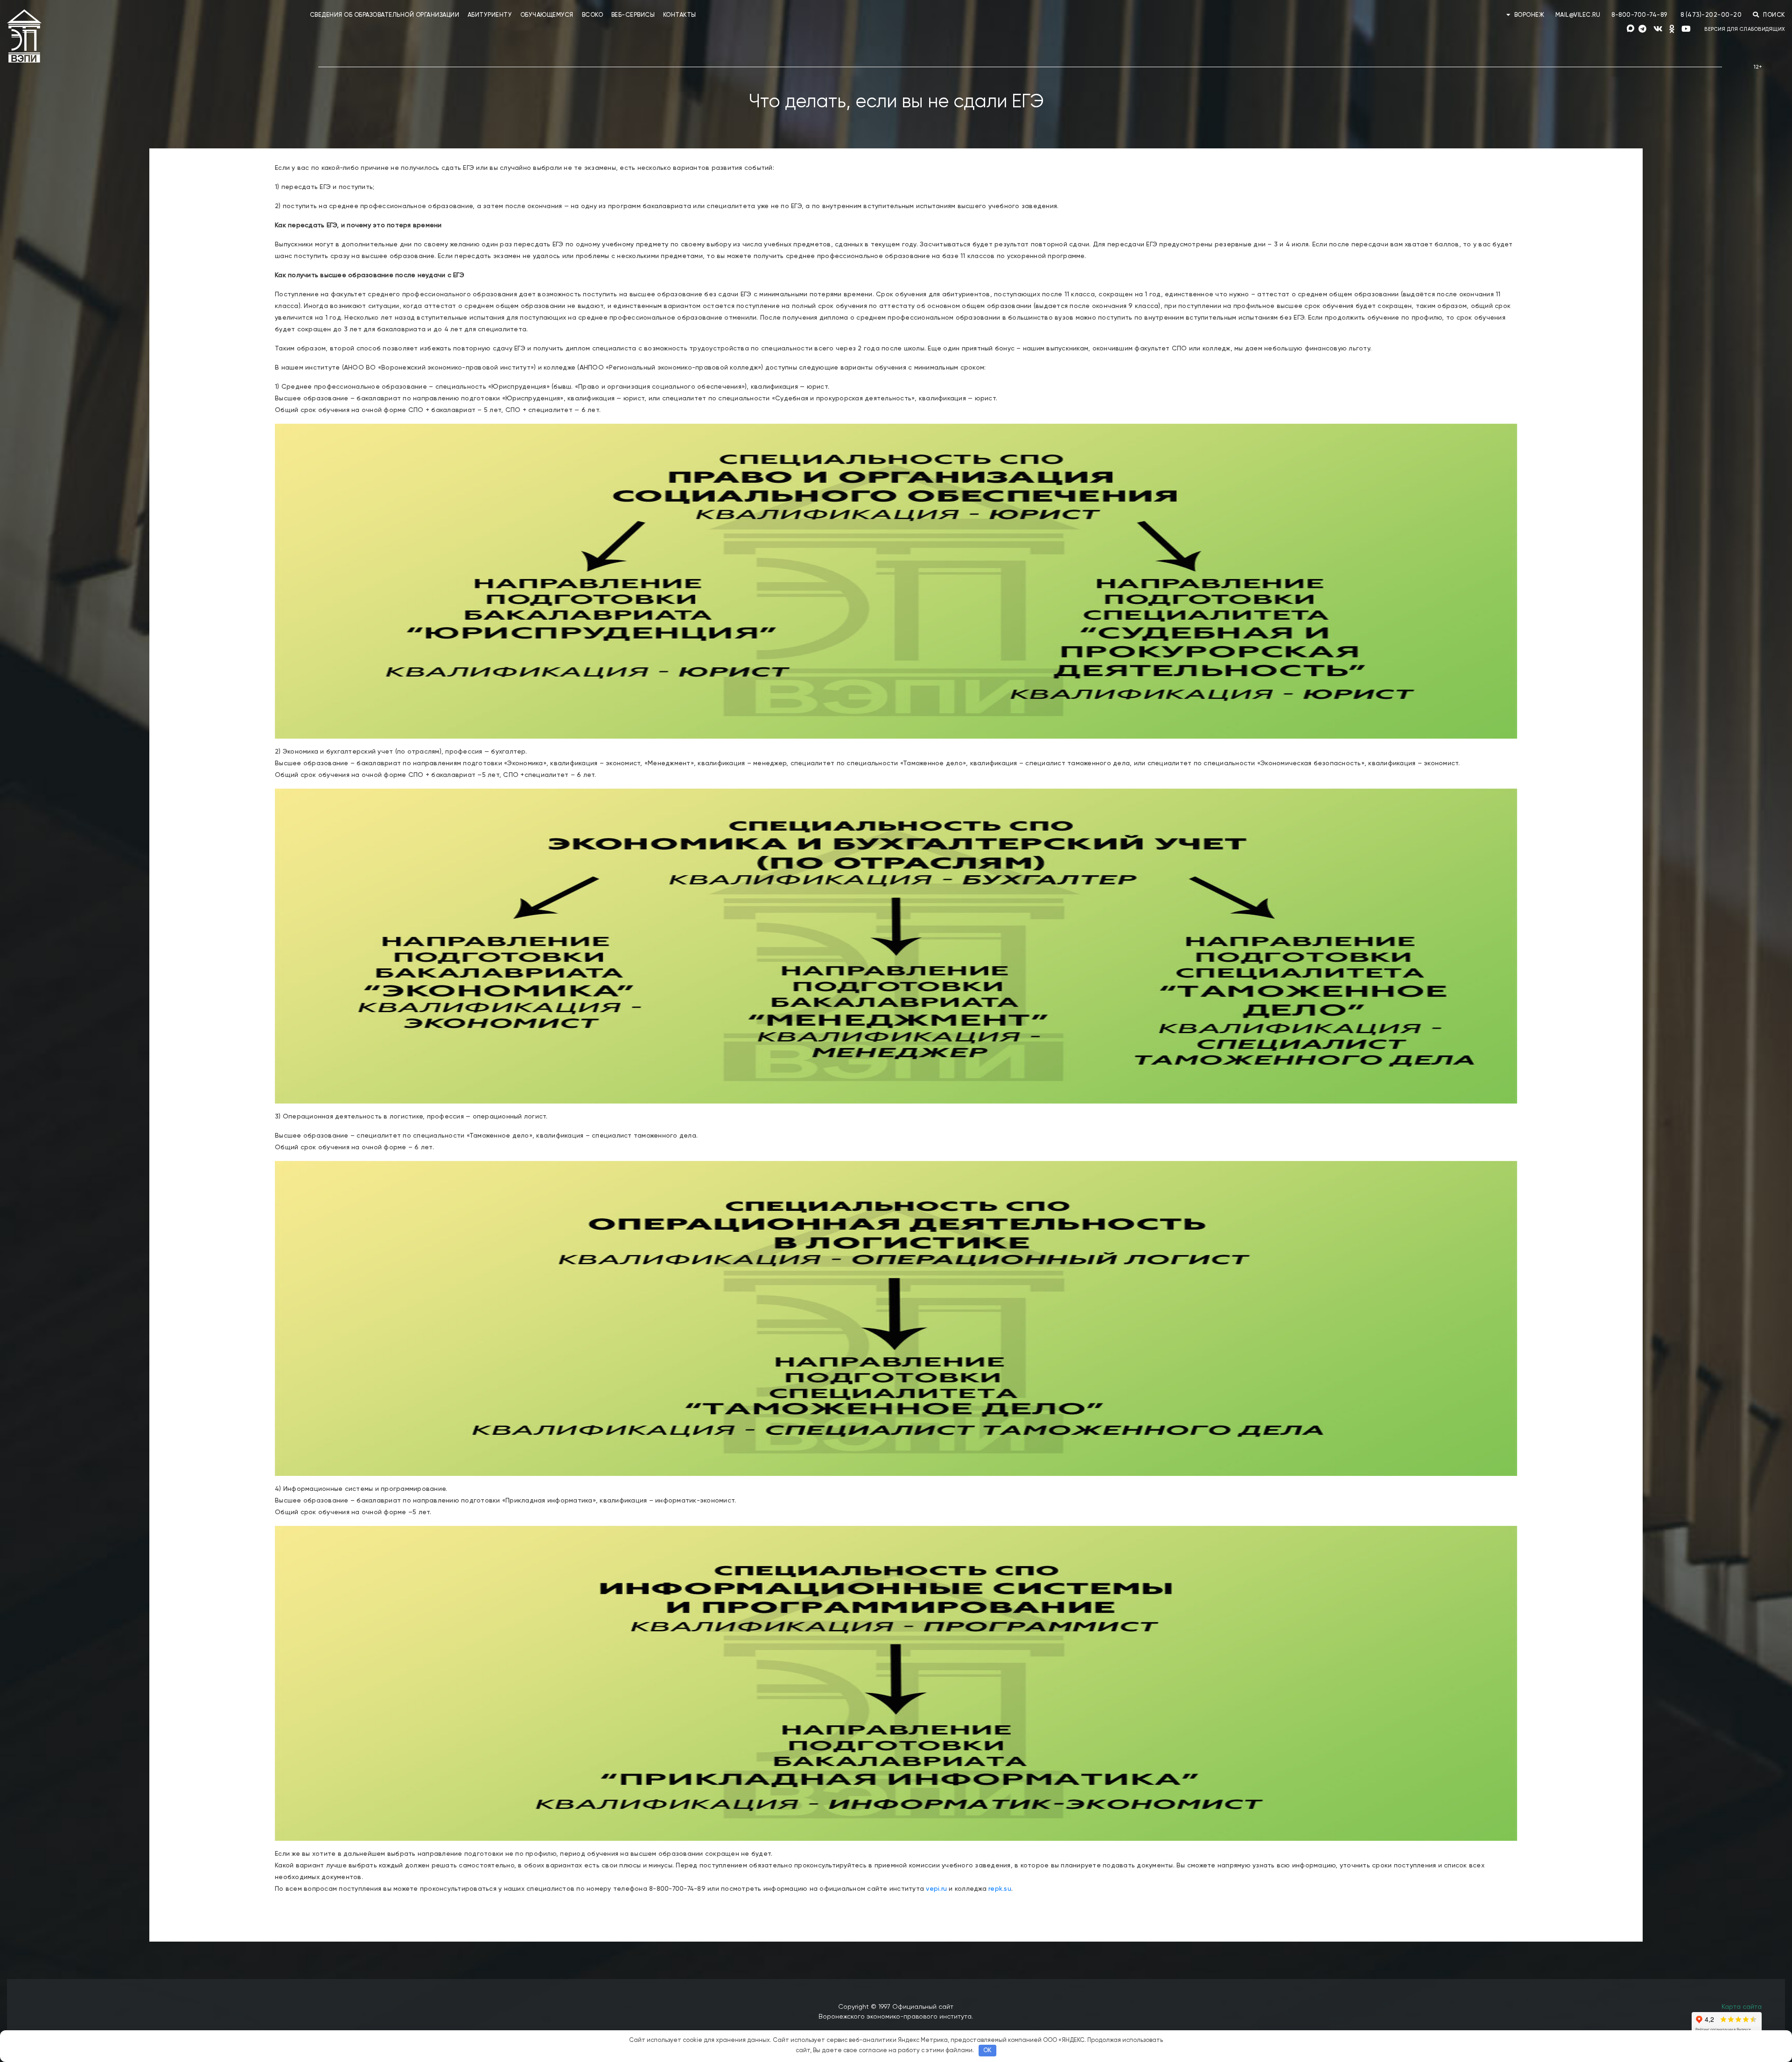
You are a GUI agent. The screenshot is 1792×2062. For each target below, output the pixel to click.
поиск (1773, 15)
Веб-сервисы (633, 15)
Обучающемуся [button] (547, 15)
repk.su (1000, 1889)
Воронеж (1529, 15)
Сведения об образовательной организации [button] (385, 15)
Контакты (680, 15)
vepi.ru (936, 1889)
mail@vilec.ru (1578, 15)
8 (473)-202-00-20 (1711, 15)
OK (987, 2051)
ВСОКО (593, 15)
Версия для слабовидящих (1745, 29)
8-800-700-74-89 (1639, 15)
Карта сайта (1742, 2007)
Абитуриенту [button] (490, 15)
